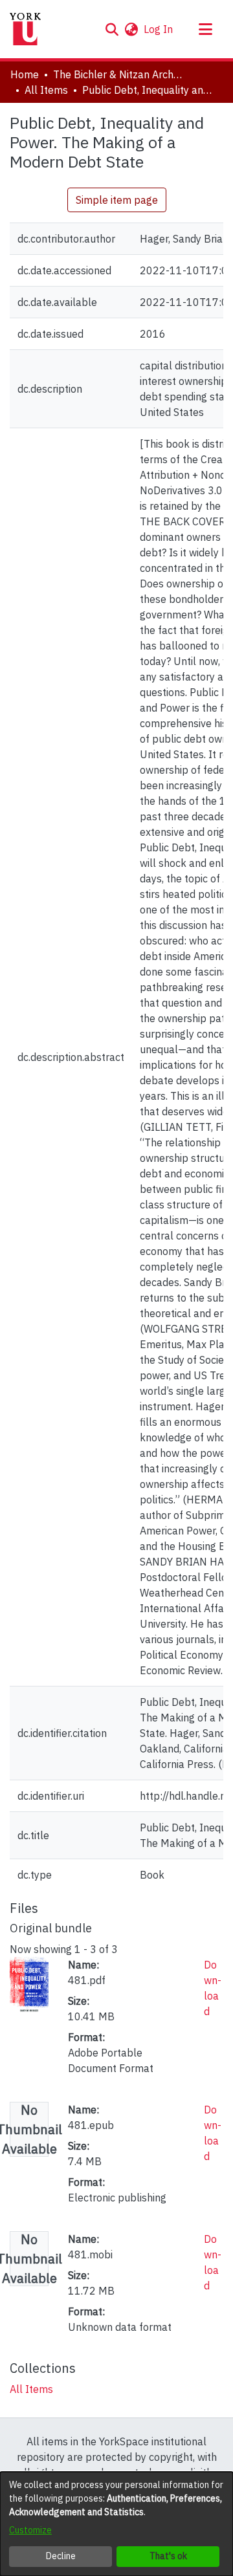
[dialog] (116, 2524)
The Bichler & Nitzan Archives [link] (118, 74)
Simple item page (117, 200)
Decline (61, 2556)
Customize (30, 2530)
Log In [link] (159, 29)
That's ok (168, 2556)
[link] (31, 2389)
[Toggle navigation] (205, 29)
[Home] (25, 29)
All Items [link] (46, 90)
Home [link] (25, 74)
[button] (112, 29)
